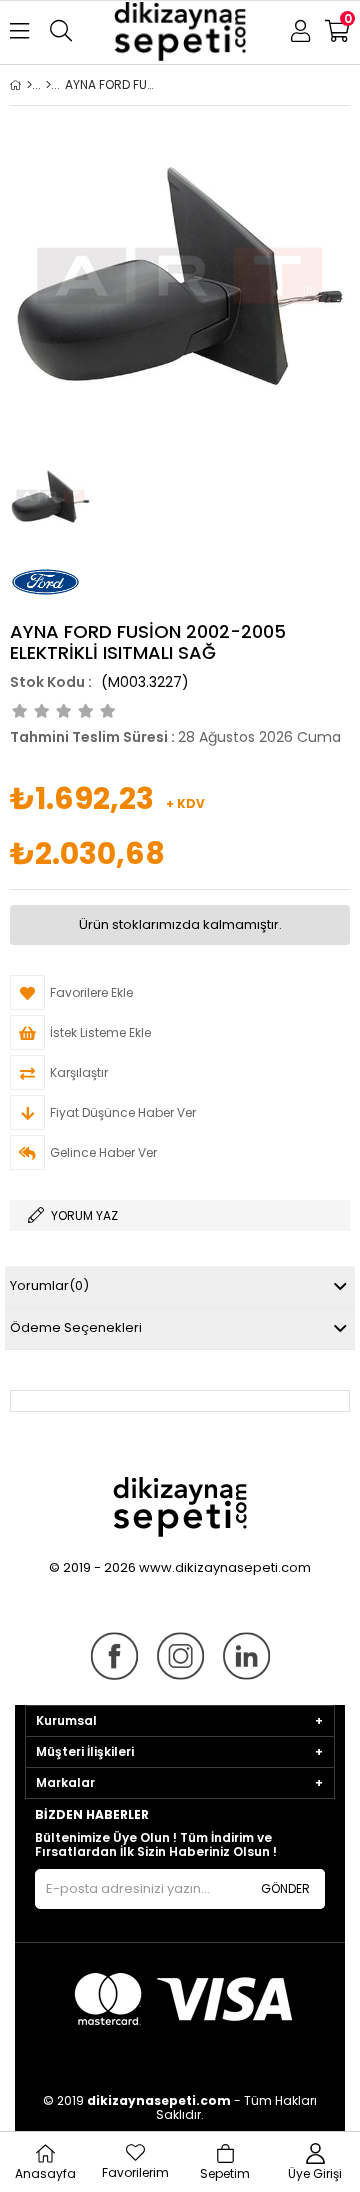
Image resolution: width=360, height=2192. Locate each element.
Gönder (285, 1888)
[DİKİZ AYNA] (48, 85)
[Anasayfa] (29, 85)
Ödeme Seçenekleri (76, 1327)
